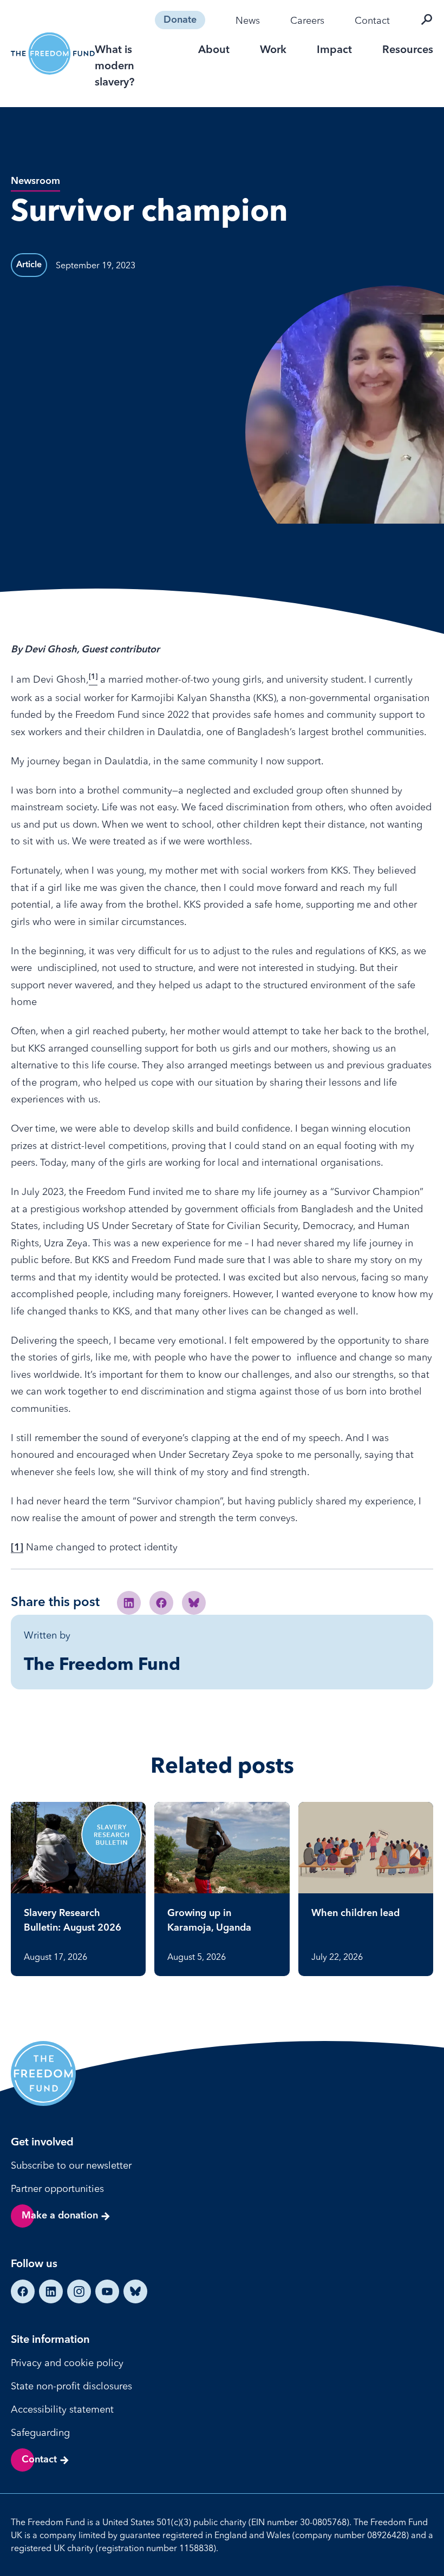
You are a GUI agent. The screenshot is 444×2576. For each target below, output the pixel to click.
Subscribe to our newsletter (71, 2165)
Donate (180, 20)
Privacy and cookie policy (67, 2363)
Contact (372, 20)
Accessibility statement (62, 2409)
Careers (307, 20)
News (248, 20)
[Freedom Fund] (53, 54)
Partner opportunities (57, 2188)
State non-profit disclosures (71, 2386)
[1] (17, 1548)
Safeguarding (40, 2432)
